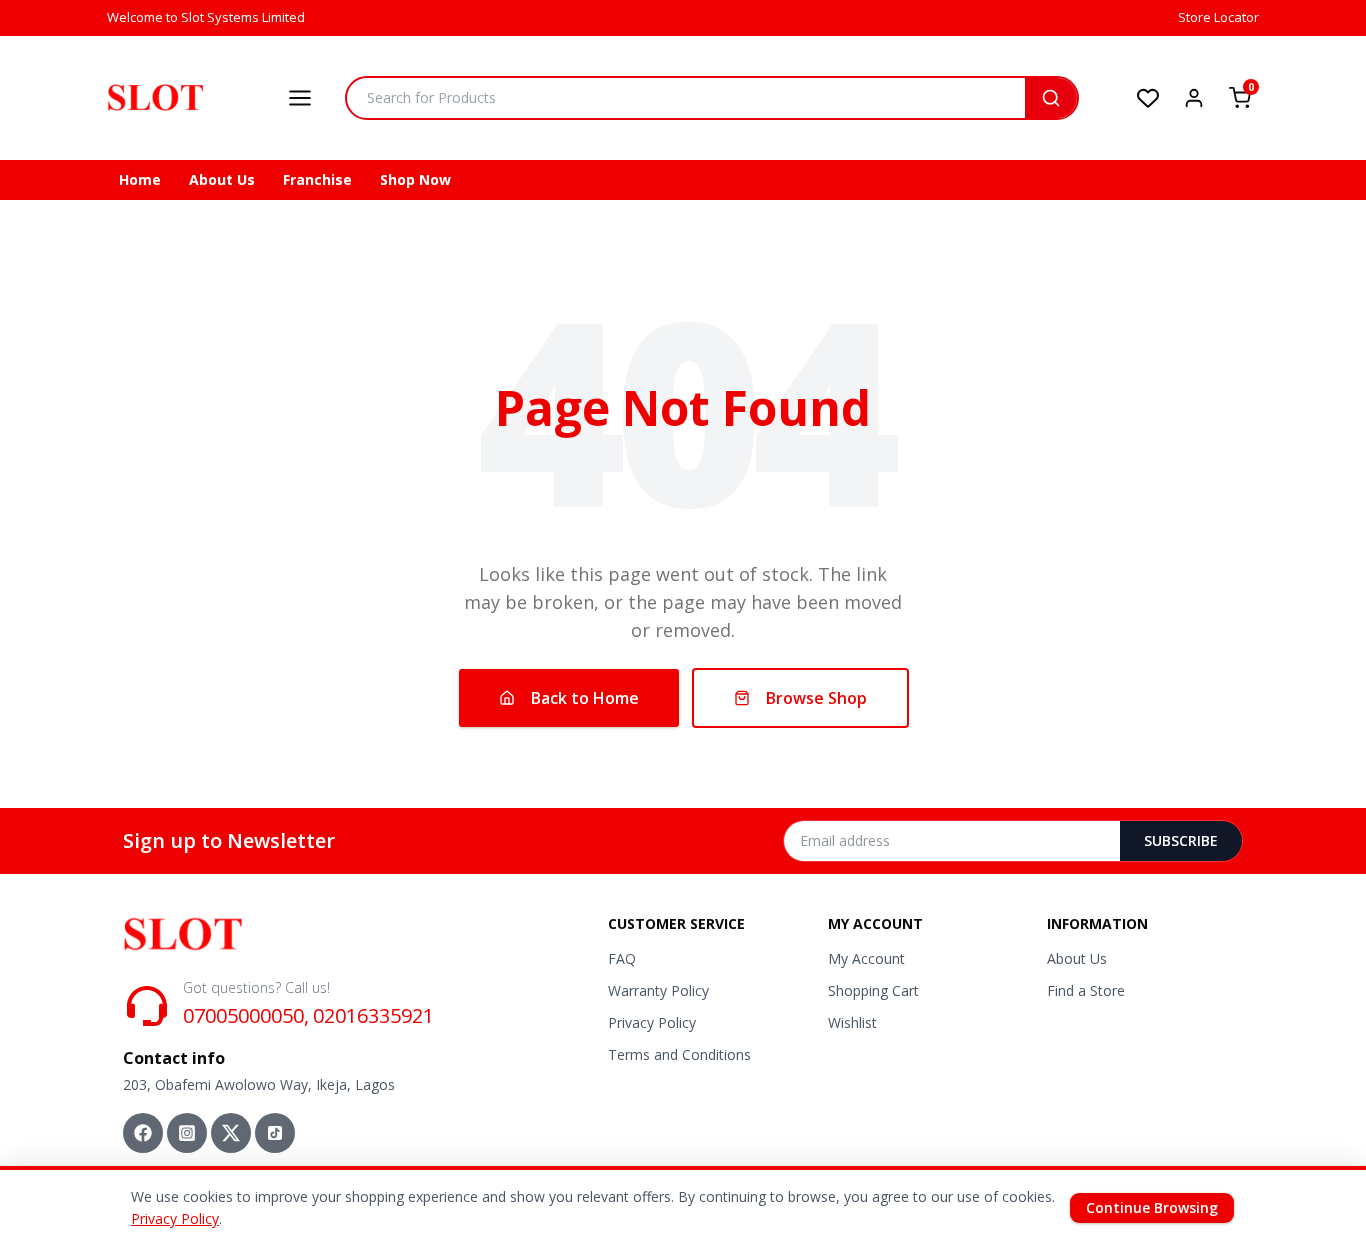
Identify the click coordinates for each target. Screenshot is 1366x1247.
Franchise (317, 179)
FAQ (622, 958)
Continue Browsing (1152, 1207)
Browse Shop (816, 698)
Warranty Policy (658, 990)
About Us (222, 179)
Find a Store (1086, 990)
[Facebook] (143, 1133)
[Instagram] (187, 1133)
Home (140, 179)
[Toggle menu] (300, 98)
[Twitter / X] (231, 1133)
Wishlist (852, 1022)
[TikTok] (275, 1133)
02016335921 (373, 1015)
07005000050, (246, 1015)
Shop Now (415, 179)
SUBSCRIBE (1181, 840)
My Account (866, 958)
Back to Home (585, 698)
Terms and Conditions (679, 1054)
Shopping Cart (873, 990)
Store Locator (1218, 17)
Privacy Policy (652, 1022)
